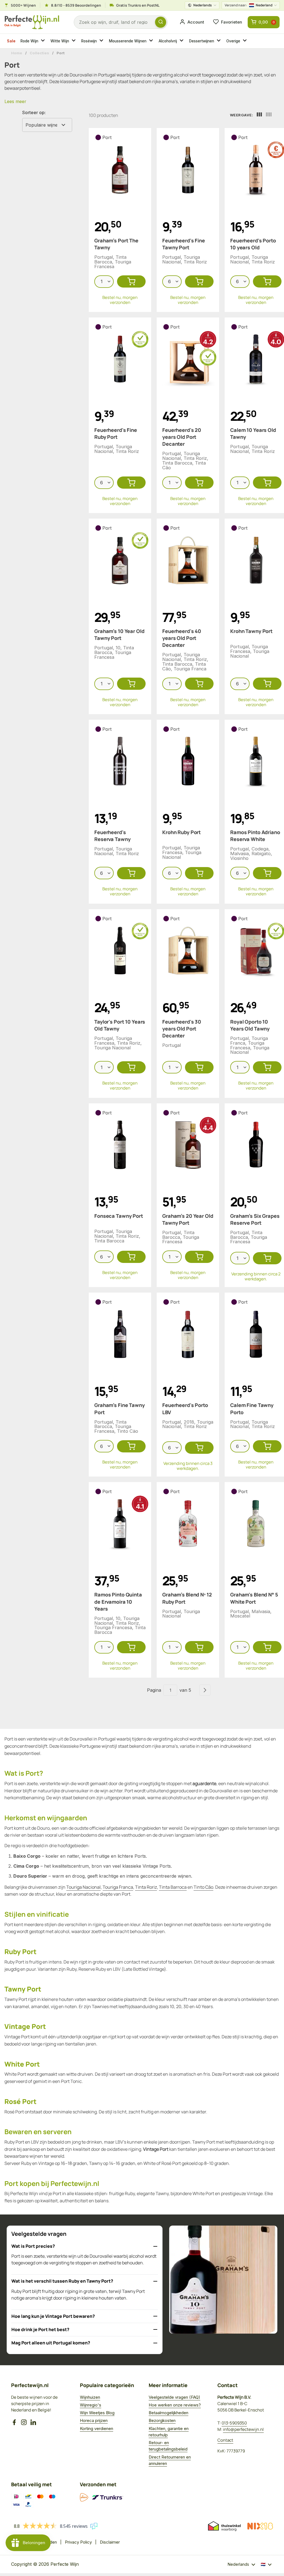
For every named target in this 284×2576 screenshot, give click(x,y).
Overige (233, 41)
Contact (225, 2440)
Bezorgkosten (162, 2420)
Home (17, 53)
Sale (11, 41)
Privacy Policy (78, 2542)
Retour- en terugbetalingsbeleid (168, 2446)
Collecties (39, 53)
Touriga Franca (118, 1887)
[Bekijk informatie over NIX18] (260, 2526)
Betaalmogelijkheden (168, 2413)
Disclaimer (110, 2542)
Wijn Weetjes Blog (97, 2413)
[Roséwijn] (102, 41)
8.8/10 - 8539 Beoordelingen (76, 5)
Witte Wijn (60, 41)
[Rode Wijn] (44, 41)
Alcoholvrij (168, 41)
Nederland (248, 5)
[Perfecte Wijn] (32, 22)
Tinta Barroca (173, 1887)
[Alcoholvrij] (182, 41)
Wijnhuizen (90, 2397)
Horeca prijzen (94, 2420)
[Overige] (245, 41)
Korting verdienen (97, 2428)
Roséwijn (89, 41)
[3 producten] (259, 115)
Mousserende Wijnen (128, 41)
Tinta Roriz (146, 1887)
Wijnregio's (91, 2405)
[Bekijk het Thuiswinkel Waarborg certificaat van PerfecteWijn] (224, 2526)
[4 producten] (269, 115)
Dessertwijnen (202, 41)
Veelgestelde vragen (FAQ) (174, 2397)
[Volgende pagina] (205, 1690)
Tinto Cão (203, 1887)
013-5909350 (234, 2423)
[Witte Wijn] (74, 41)
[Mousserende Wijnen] (152, 41)
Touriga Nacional (83, 1887)
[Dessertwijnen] (219, 41)
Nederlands (203, 5)
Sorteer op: (34, 112)
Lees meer (15, 101)
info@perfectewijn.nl (243, 2429)
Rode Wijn (29, 41)
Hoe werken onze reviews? (175, 2405)
